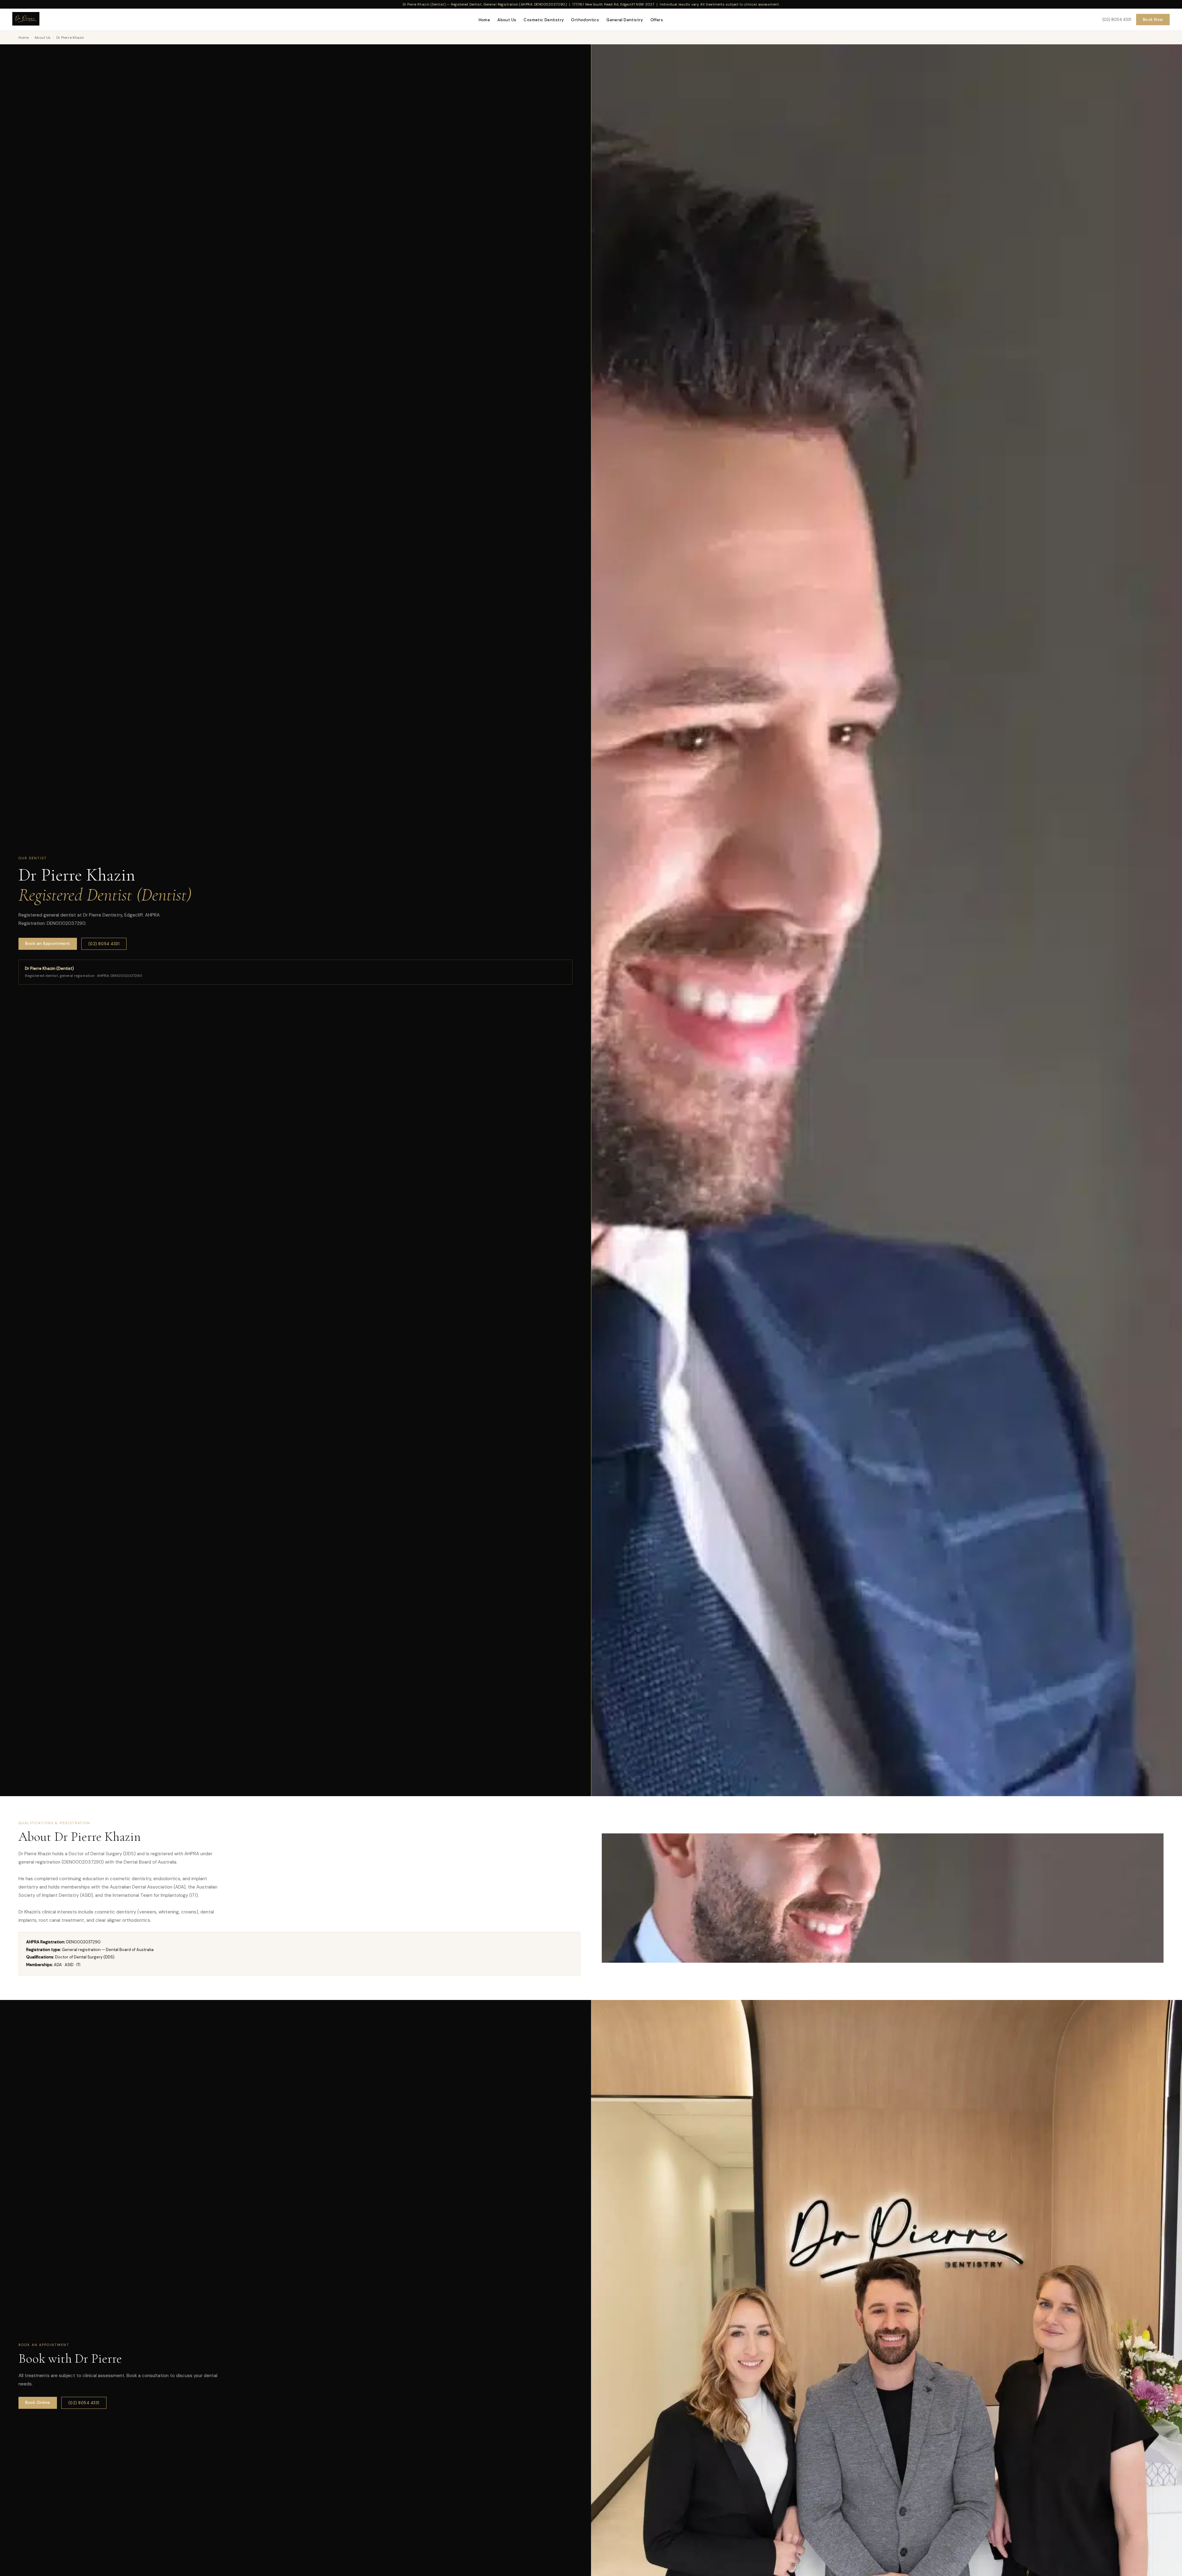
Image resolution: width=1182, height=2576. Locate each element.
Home (484, 20)
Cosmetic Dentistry (544, 20)
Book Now (1153, 20)
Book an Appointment (48, 943)
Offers (657, 20)
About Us (507, 20)
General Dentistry (625, 20)
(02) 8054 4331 (1117, 20)
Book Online (38, 2403)
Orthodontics (585, 20)
